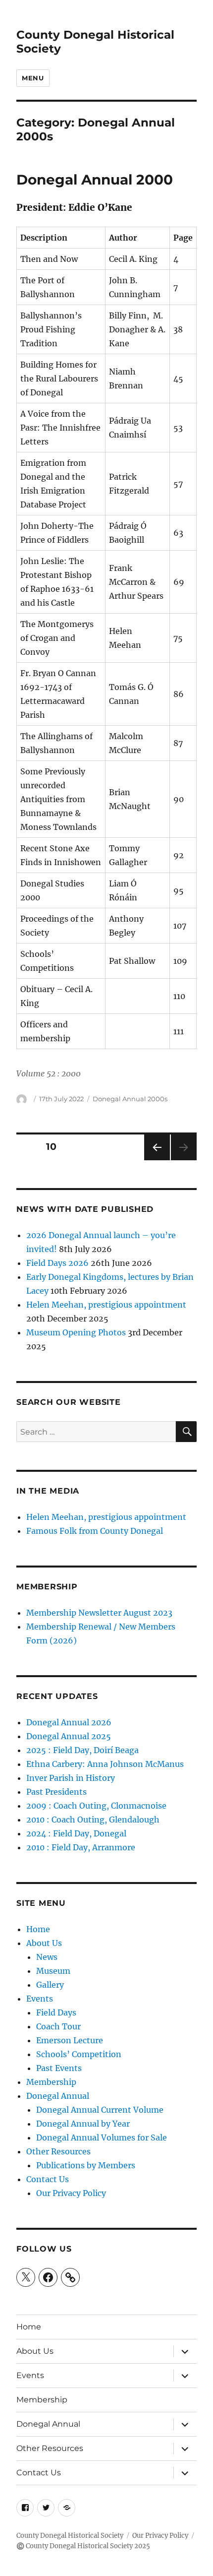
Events (40, 1999)
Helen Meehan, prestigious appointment (106, 1305)
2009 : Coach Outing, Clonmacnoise (96, 1806)
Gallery (50, 1985)
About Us (44, 1943)
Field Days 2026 (57, 1263)
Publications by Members (86, 2165)
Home (38, 1929)
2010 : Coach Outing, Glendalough (93, 1820)
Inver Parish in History (72, 1778)
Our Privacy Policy (71, 2193)
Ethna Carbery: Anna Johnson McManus (105, 1764)
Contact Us (48, 2179)
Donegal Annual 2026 (69, 1722)
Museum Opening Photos (76, 1332)
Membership (51, 2082)
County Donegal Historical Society (70, 2536)
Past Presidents (56, 1792)
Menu (33, 78)
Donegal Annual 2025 (69, 1736)
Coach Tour (58, 2026)
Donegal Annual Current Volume (100, 2110)
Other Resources (58, 2151)
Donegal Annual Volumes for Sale (102, 2137)
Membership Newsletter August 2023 (99, 1613)
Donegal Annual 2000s (130, 1099)
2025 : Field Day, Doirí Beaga (82, 1750)
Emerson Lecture (70, 2040)
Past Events (59, 2068)
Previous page (157, 1160)
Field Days (56, 2012)
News (47, 1957)
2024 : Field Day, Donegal (76, 1833)
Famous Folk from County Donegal (95, 1531)
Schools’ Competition (79, 2054)
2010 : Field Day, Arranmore (81, 1847)
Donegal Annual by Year (83, 2124)
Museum (53, 1971)
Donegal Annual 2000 (95, 180)
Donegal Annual (58, 2096)
